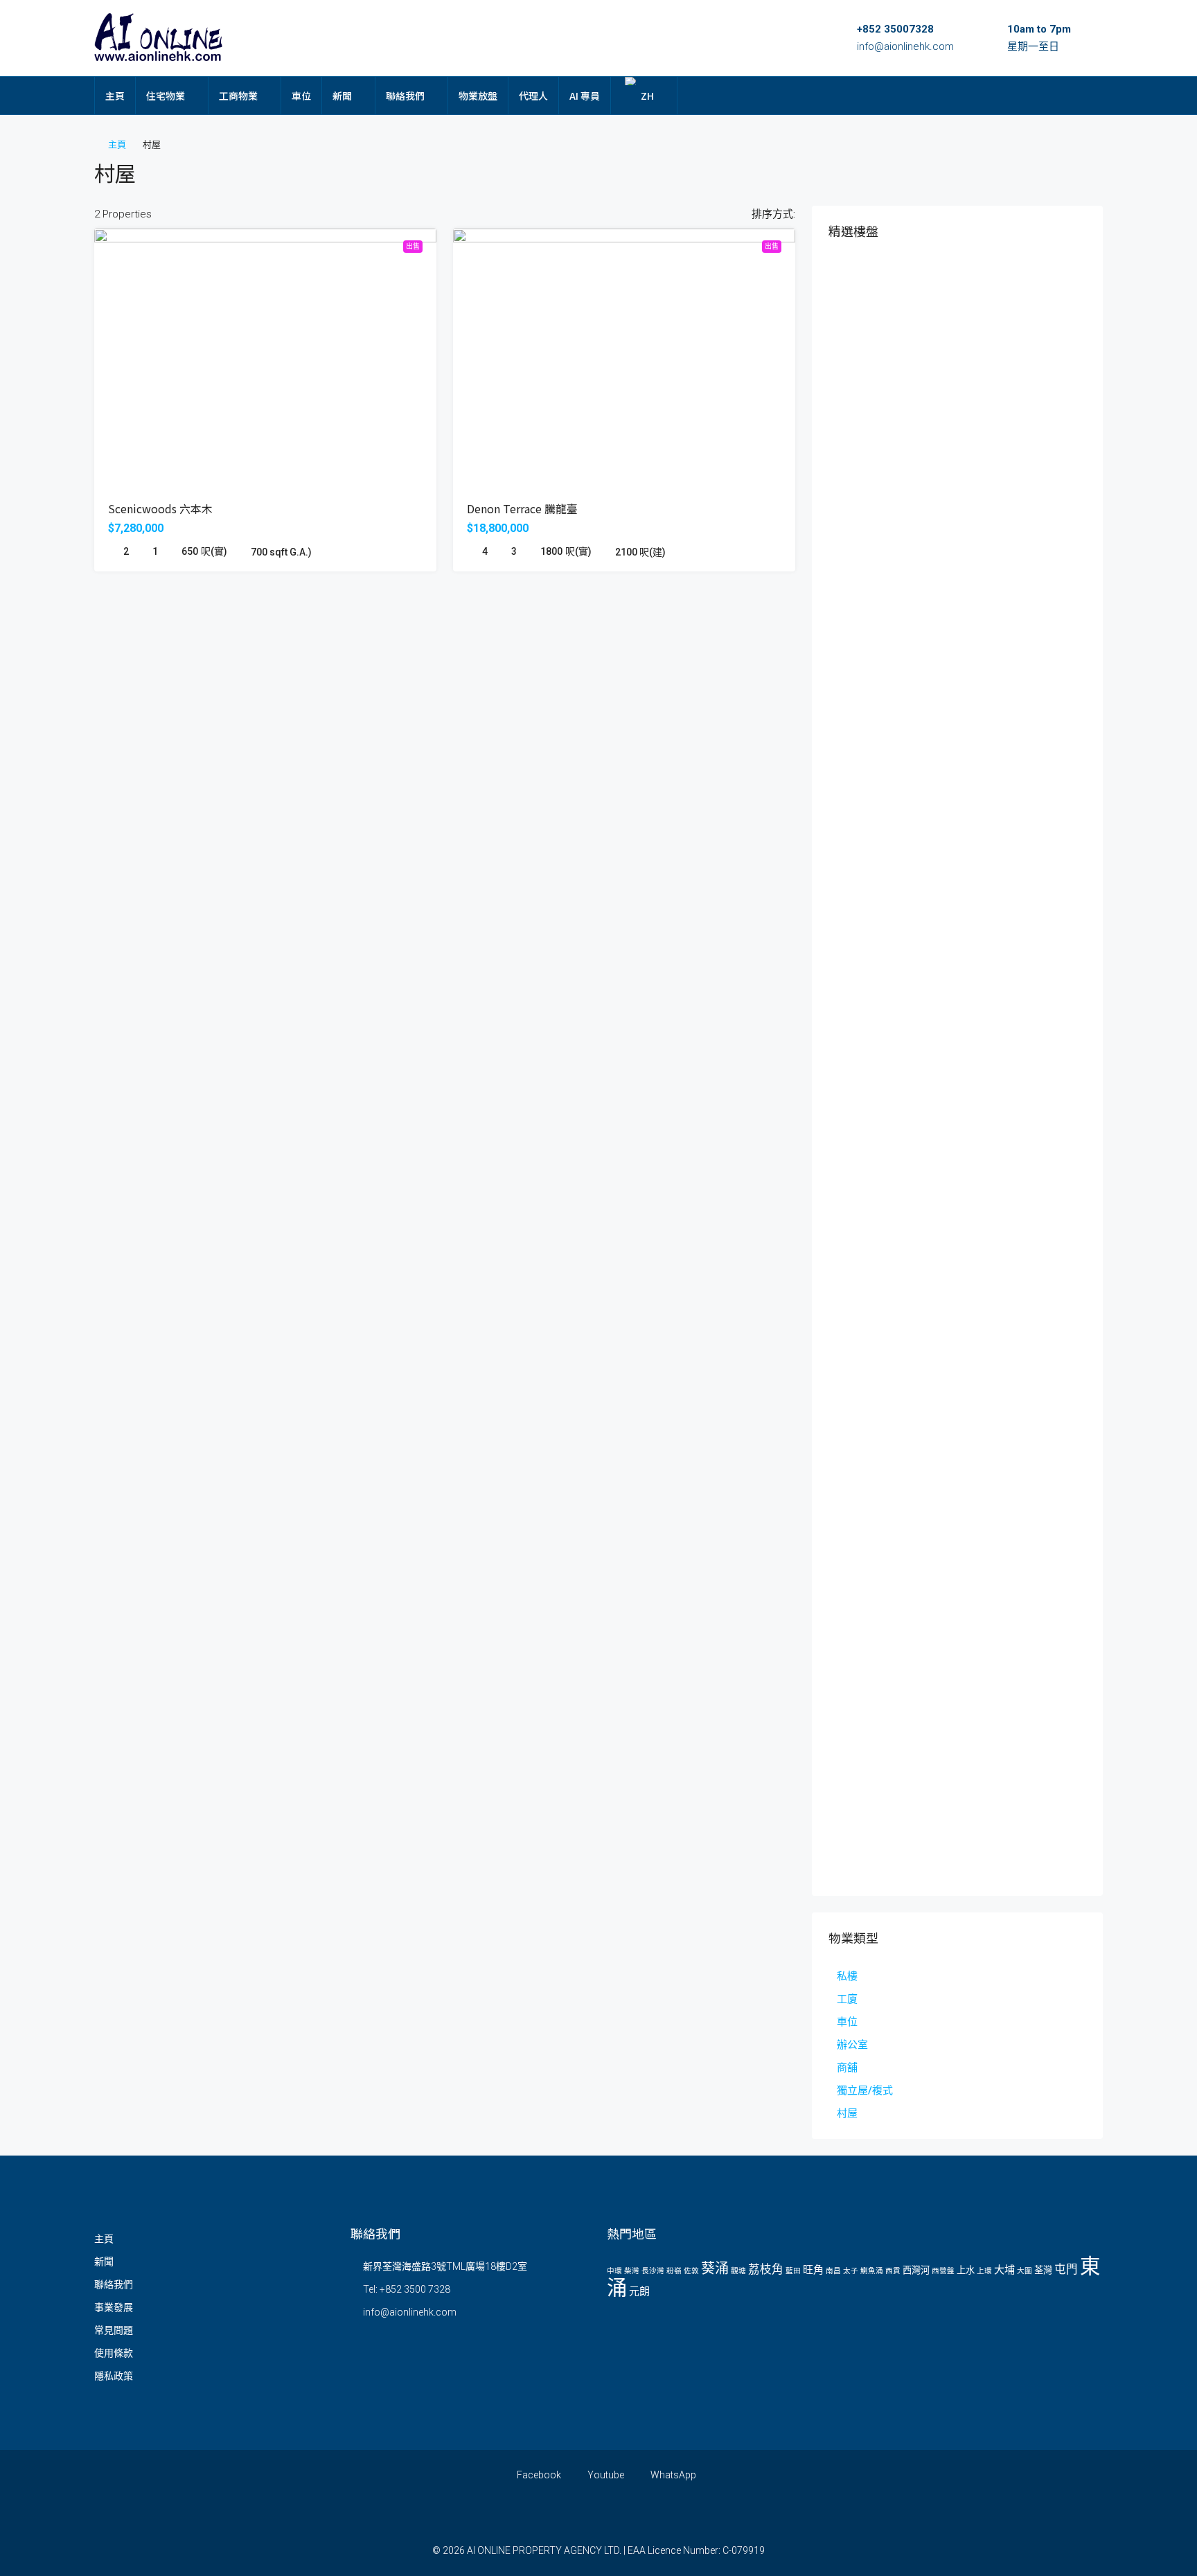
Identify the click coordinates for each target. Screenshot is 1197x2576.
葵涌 (715, 2268)
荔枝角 (766, 2269)
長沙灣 (653, 2271)
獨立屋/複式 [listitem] (865, 2090)
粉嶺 (674, 2271)
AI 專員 (585, 96)
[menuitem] (1081, 96)
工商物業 (238, 96)
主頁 (115, 96)
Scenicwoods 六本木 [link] (160, 508)
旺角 (813, 2270)
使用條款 (114, 2353)
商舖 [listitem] (847, 2068)
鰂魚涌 (872, 2271)
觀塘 (738, 2271)
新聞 (342, 96)
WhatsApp (672, 2475)
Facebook (538, 2475)
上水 (966, 2270)
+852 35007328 (895, 29)
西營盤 (943, 2271)
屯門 (1066, 2269)
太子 (851, 2271)
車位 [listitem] (847, 2022)
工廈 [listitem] (847, 1999)
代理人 (533, 96)
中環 (614, 2271)
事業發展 (114, 2307)
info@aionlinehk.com (905, 46)
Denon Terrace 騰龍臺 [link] (522, 508)
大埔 (1004, 2270)
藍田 (793, 2271)
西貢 (893, 2271)
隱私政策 (114, 2376)
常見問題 (114, 2330)
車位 (301, 96)
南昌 (833, 2271)
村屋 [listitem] (847, 2113)
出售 (413, 246)
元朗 (639, 2291)
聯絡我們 (405, 96)
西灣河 (916, 2270)
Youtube (605, 2475)
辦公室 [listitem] (852, 2045)
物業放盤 (478, 96)
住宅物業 (166, 96)
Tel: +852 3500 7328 (407, 2289)
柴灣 (632, 2271)
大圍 (1025, 2271)
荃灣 (1043, 2270)
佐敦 (691, 2271)
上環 (984, 2271)
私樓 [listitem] (847, 1976)
